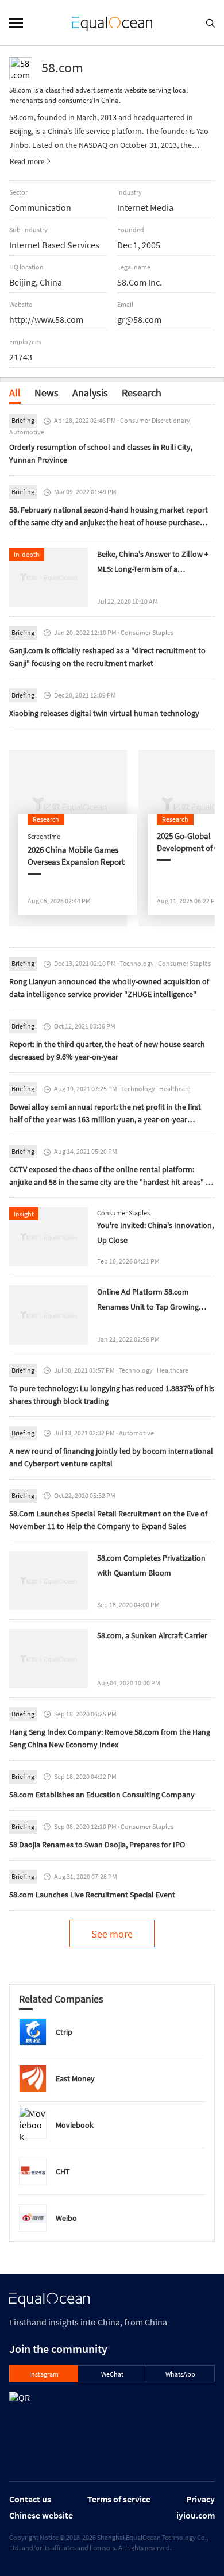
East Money (75, 2078)
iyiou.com (196, 2515)
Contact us (30, 2499)
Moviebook (75, 2125)
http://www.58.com (46, 319)
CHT (63, 2171)
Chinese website (41, 2515)
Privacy (200, 2499)
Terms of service (119, 2499)
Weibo (66, 2218)
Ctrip (64, 2032)
